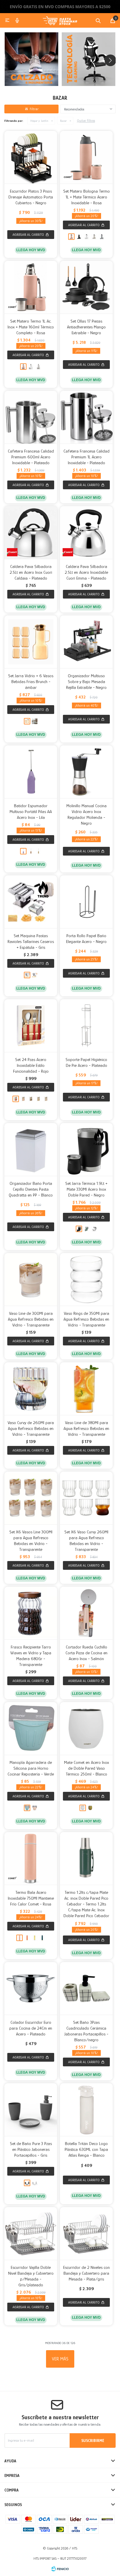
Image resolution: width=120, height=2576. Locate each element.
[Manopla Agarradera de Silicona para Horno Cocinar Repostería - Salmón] (35, 1808)
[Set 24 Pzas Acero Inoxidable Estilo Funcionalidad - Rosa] (23, 1099)
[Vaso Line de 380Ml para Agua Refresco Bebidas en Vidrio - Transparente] (86, 1389)
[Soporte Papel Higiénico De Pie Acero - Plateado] (86, 1026)
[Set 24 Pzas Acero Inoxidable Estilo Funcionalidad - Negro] (31, 1099)
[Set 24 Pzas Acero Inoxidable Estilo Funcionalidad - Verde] (38, 1099)
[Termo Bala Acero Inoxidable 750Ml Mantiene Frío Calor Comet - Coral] (27, 1938)
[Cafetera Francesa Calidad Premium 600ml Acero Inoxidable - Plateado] (31, 417)
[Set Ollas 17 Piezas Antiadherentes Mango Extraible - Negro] (86, 287)
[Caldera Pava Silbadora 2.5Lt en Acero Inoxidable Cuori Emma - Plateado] (86, 533)
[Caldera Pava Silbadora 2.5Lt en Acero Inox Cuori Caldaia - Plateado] (31, 533)
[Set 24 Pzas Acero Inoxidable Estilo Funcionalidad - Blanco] (46, 1099)
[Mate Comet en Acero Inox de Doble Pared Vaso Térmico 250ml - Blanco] (86, 1728)
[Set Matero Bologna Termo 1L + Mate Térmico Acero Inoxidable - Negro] (79, 237)
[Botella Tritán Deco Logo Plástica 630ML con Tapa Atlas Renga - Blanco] (86, 2110)
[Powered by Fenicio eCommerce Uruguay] (60, 2569)
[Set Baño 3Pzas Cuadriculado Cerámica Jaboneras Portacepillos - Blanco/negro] (86, 1988)
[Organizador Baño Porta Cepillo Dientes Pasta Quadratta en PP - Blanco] (31, 1149)
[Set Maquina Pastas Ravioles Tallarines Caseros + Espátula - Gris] (31, 902)
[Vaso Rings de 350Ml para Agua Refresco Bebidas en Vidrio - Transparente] (86, 1279)
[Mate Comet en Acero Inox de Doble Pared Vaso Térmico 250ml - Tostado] (90, 1808)
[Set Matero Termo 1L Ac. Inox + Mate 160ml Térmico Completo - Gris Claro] (38, 367)
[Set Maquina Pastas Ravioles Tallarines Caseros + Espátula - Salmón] (35, 975)
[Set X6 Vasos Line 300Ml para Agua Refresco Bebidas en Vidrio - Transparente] (31, 1498)
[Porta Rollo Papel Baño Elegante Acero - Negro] (86, 902)
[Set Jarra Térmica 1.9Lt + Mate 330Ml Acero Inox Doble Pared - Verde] (87, 1229)
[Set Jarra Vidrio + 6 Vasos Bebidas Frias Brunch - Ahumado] (35, 721)
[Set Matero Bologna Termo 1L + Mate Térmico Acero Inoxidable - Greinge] (94, 237)
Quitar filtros (86, 121)
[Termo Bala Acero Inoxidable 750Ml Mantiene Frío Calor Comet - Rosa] (31, 1858)
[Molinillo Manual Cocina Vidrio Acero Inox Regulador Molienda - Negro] (86, 772)
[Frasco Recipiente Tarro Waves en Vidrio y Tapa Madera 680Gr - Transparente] (31, 1613)
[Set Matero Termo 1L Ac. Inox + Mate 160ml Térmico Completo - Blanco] (31, 367)
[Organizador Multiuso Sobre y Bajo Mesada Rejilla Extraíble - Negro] (86, 642)
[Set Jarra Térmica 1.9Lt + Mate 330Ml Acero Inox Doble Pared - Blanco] (94, 1229)
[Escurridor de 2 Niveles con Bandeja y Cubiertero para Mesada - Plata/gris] (86, 2233)
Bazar (63, 121)
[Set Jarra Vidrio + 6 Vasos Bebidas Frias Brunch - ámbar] (31, 642)
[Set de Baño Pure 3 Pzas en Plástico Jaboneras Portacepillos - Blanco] (35, 2183)
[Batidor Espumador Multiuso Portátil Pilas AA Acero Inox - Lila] (31, 772)
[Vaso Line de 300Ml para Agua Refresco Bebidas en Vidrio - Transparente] (31, 1279)
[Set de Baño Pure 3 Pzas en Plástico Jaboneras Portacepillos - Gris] (31, 2110)
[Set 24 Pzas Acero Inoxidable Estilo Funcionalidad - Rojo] (31, 1026)
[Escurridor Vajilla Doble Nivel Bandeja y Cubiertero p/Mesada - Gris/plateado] (31, 2233)
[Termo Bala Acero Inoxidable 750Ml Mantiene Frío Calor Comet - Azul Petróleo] (42, 1938)
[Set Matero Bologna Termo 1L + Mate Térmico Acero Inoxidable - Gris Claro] (102, 237)
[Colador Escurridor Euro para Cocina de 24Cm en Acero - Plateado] (31, 1988)
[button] (98, 20)
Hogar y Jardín (39, 121)
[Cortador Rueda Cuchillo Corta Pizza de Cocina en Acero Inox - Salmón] (86, 1613)
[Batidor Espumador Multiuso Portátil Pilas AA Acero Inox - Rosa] (31, 851)
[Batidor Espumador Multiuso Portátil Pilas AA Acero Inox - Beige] (38, 851)
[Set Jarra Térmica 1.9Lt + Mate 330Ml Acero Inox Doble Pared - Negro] (86, 1149)
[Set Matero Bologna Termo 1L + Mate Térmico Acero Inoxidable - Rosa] (86, 157)
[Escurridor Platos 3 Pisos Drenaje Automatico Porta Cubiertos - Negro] (31, 157)
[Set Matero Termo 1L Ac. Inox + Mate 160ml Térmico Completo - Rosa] (31, 287)
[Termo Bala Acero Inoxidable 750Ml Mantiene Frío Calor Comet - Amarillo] (35, 1938)
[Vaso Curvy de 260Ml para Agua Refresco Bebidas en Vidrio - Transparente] (31, 1389)
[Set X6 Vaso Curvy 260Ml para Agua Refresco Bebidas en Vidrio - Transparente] (86, 1498)
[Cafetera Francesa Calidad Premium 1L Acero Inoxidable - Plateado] (86, 417)
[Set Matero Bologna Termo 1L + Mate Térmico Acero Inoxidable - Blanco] (87, 237)
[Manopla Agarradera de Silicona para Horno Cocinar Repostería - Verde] (31, 1728)
